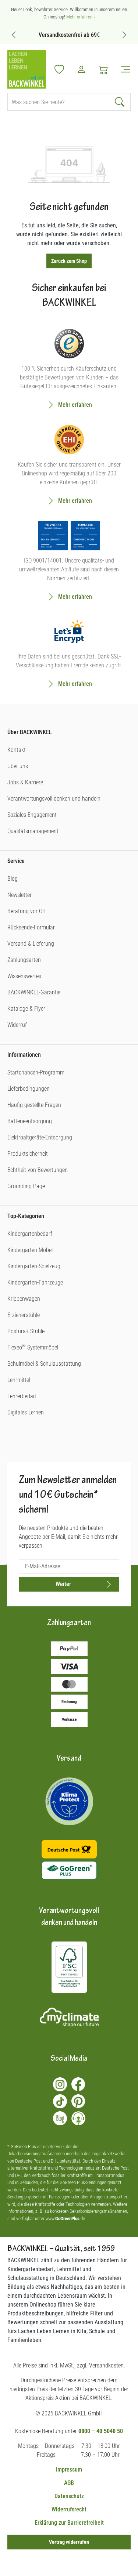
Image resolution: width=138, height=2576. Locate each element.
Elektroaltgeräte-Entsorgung (40, 1137)
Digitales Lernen (26, 1412)
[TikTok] (60, 2101)
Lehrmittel (19, 1380)
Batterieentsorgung (30, 1121)
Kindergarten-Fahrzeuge (35, 1282)
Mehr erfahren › (81, 17)
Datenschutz (69, 2496)
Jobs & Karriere (25, 782)
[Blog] (60, 2118)
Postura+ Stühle (26, 1331)
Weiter (63, 1584)
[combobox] (59, 102)
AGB (69, 2483)
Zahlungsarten (24, 960)
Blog (13, 879)
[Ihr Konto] (81, 69)
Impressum (69, 2470)
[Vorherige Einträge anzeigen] (14, 35)
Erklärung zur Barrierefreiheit (69, 2523)
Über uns (18, 766)
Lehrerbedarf (22, 1396)
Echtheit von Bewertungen (38, 1170)
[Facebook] (78, 2084)
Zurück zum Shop (69, 261)
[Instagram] (60, 2084)
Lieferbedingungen (29, 1089)
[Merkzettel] (59, 69)
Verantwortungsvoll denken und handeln (54, 799)
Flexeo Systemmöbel (33, 1347)
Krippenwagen (24, 1299)
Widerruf (17, 1025)
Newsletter (20, 895)
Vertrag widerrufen (69, 2542)
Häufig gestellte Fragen (34, 1105)
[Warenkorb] (103, 69)
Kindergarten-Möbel (30, 1250)
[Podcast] (78, 2118)
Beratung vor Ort (27, 911)
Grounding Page (26, 1186)
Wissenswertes (24, 976)
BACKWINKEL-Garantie (34, 992)
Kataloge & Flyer (26, 1009)
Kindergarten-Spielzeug (34, 1266)
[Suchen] (121, 102)
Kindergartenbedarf (30, 1234)
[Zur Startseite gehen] (27, 69)
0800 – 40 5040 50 (101, 2431)
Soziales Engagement (32, 815)
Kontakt (17, 750)
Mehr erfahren (75, 405)
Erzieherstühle (24, 1315)
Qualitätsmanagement (33, 831)
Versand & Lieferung (31, 944)
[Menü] (123, 69)
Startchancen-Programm (36, 1072)
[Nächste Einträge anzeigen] (124, 35)
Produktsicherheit (28, 1154)
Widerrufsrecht (69, 2509)
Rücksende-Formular (31, 927)
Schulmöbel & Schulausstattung (44, 1364)
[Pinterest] (78, 2101)
